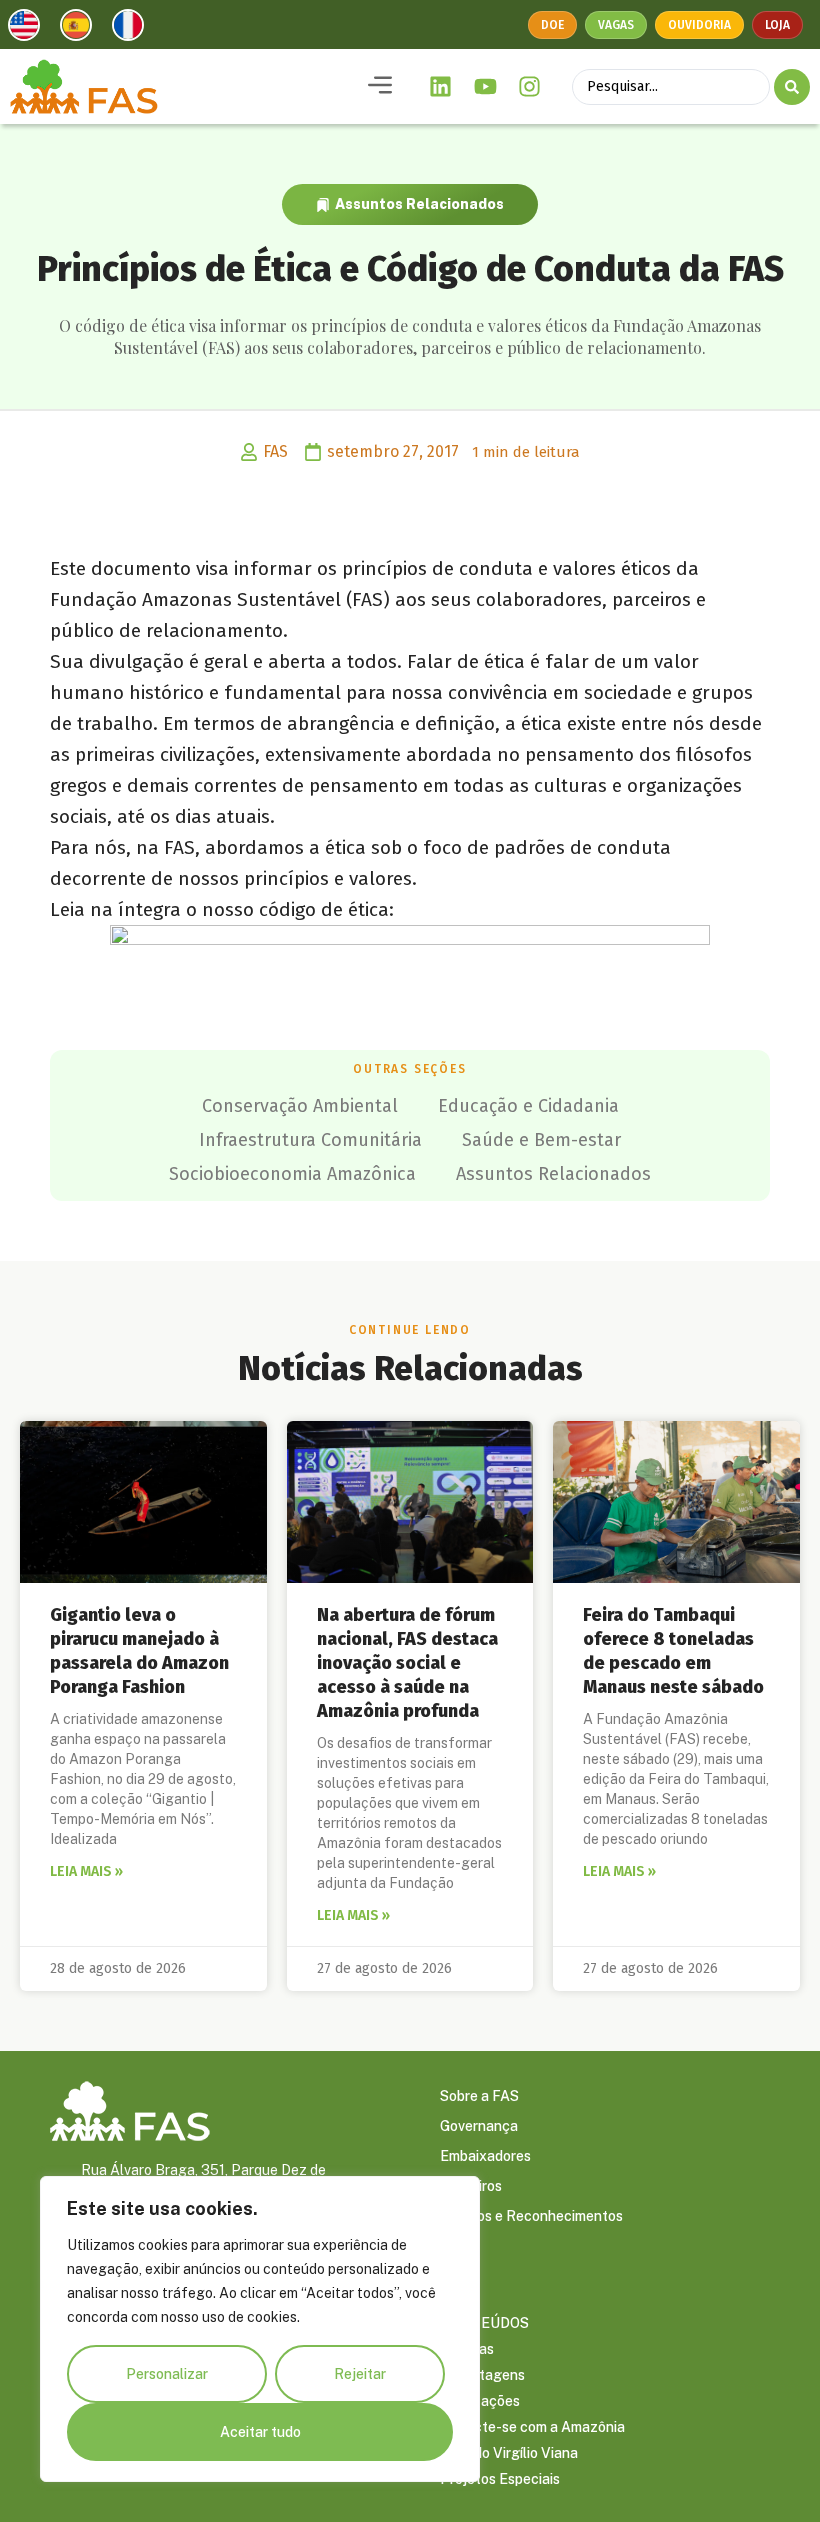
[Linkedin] (441, 87)
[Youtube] (485, 87)
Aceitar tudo (260, 2432)
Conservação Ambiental (300, 1106)
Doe (552, 25)
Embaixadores (485, 2156)
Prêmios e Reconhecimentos (531, 2216)
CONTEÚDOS (484, 2323)
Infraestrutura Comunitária (310, 1140)
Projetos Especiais (500, 2479)
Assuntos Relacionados (419, 204)
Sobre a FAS (479, 2096)
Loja (777, 25)
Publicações (480, 2401)
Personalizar (167, 2374)
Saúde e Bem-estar (541, 1140)
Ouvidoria (699, 25)
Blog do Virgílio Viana (509, 2453)
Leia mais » (86, 1871)
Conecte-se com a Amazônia (532, 2427)
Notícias (467, 2349)
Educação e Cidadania (528, 1106)
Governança (479, 2126)
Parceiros (471, 2186)
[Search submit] (792, 87)
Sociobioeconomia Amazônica (292, 1174)
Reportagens (482, 2375)
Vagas (616, 25)
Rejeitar (360, 2374)
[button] (380, 86)
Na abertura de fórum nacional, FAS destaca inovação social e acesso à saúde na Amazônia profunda (407, 1663)
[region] (260, 2329)
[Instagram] (530, 87)
